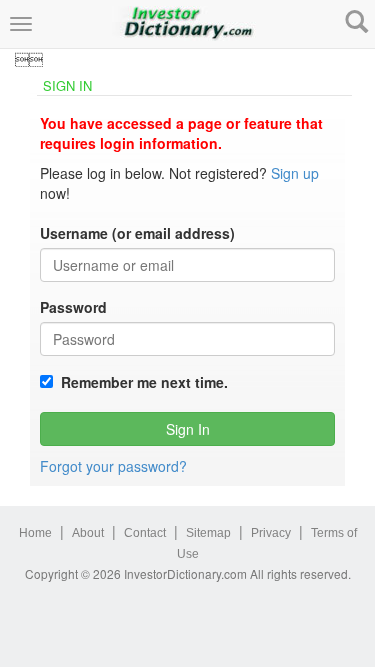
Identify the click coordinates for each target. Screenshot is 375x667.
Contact (145, 533)
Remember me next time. (140, 382)
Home (35, 533)
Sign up (295, 173)
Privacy (271, 533)
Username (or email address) (137, 233)
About (88, 533)
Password (73, 307)
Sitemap (208, 533)
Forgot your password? (113, 466)
